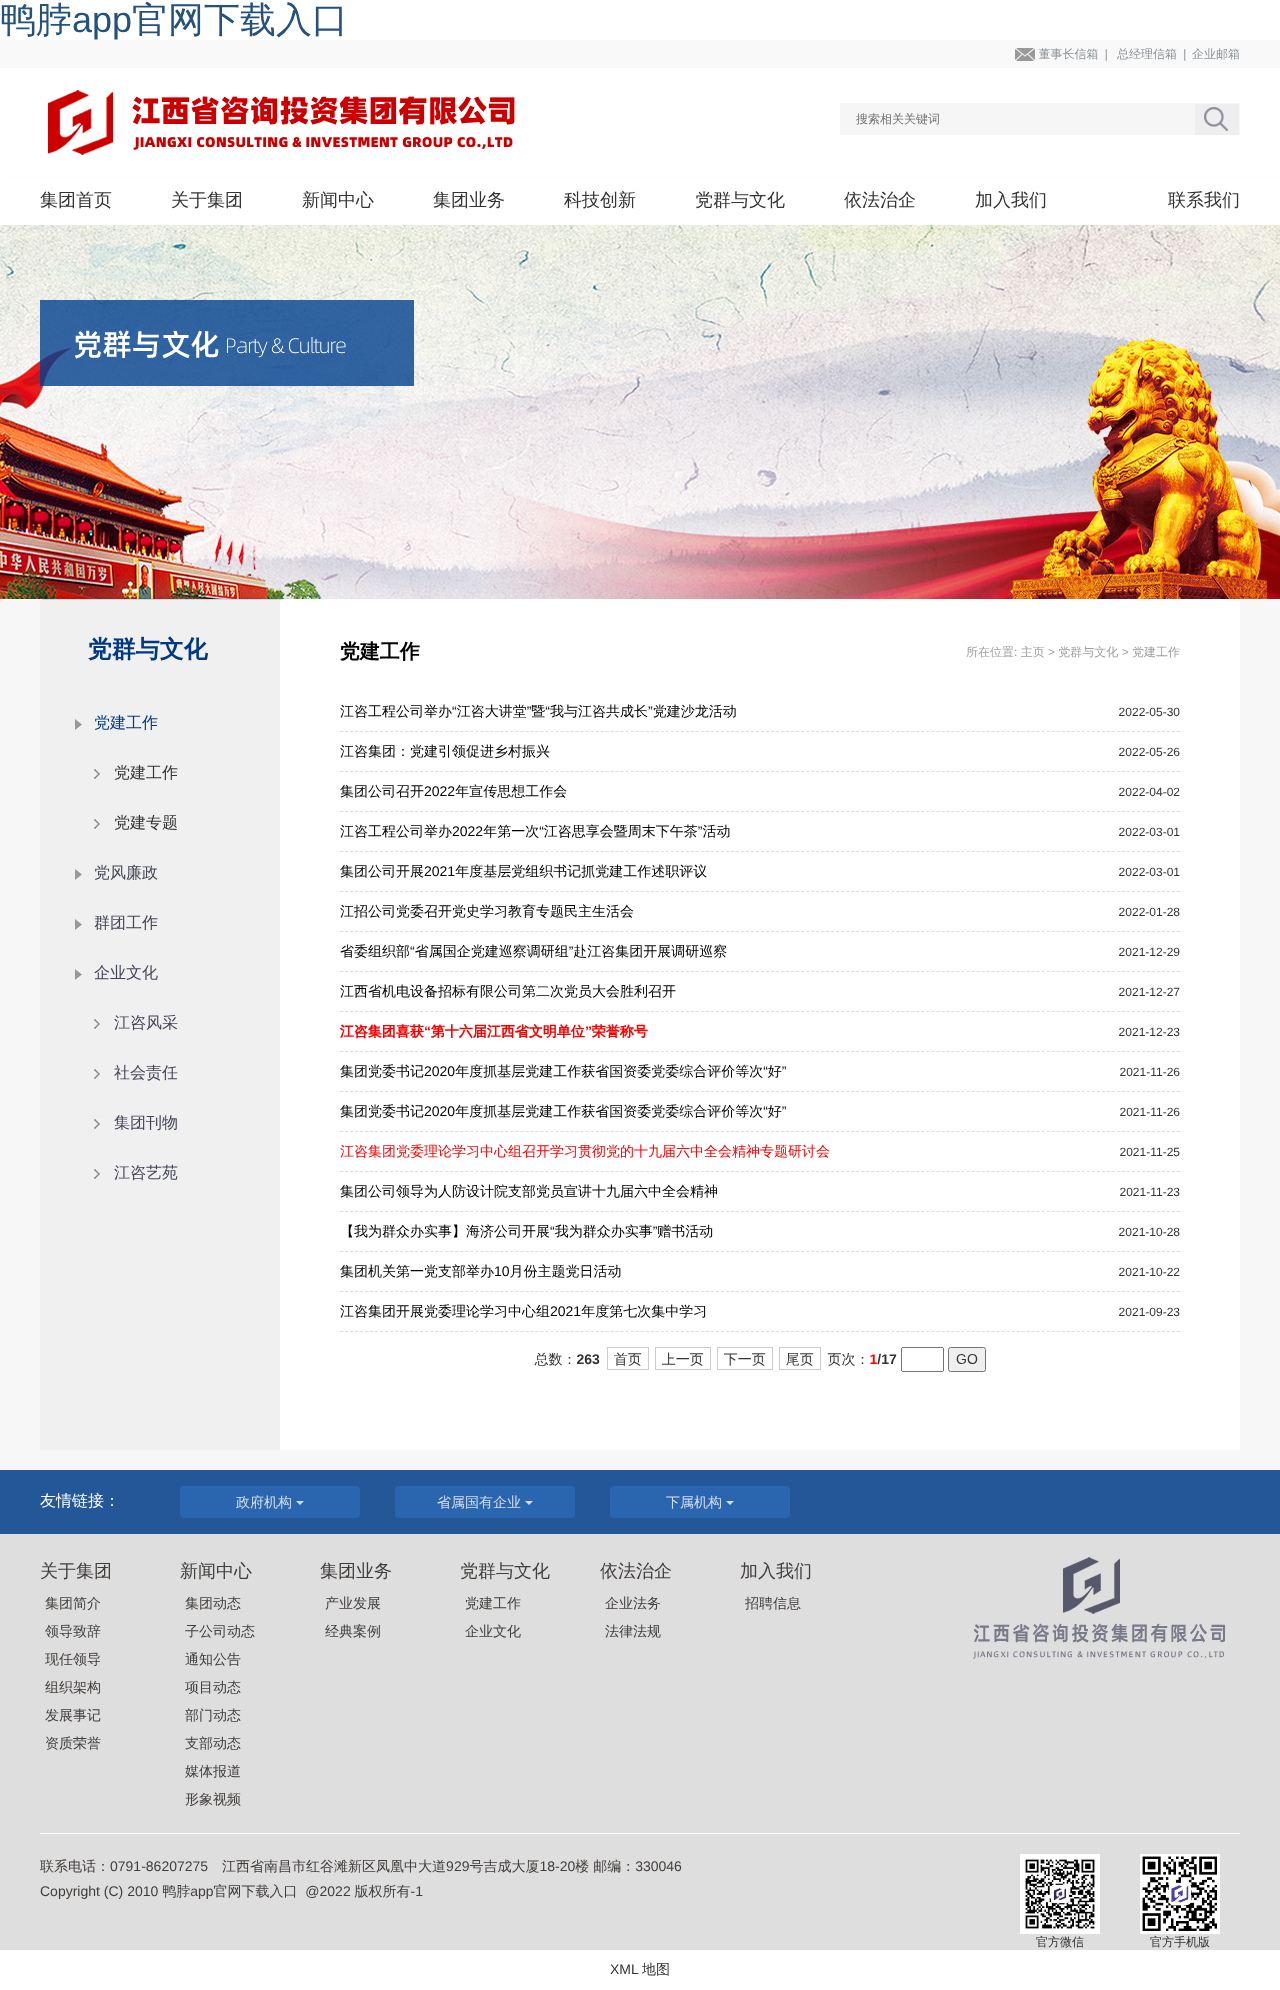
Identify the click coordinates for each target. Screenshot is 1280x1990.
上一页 (683, 1359)
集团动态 (213, 1603)
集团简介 (73, 1603)
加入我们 (1011, 200)
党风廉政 (126, 873)
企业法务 (633, 1603)
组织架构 (73, 1687)
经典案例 (353, 1631)
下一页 (745, 1359)
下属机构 (696, 1502)
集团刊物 (146, 1123)
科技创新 (600, 200)
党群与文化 (740, 200)
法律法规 (633, 1631)
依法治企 (880, 200)
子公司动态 (220, 1631)
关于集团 (207, 200)
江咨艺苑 (146, 1173)
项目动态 (213, 1687)
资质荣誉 (73, 1743)
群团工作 (126, 923)
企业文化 (493, 1631)
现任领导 (73, 1659)
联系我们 (1204, 200)
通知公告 (213, 1659)
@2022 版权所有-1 (364, 1891)
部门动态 (213, 1715)
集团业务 (469, 200)
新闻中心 (338, 200)
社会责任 (146, 1073)
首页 (628, 1359)
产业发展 (353, 1603)
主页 (1033, 652)
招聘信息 (773, 1603)
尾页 (800, 1359)
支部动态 (213, 1743)
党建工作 (146, 773)
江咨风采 (146, 1023)
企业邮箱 (1216, 54)
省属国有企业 (481, 1502)
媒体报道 (213, 1771)
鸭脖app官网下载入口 (229, 1891)
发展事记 (73, 1715)
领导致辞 (73, 1631)
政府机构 (266, 1502)
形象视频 (213, 1799)
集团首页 (76, 200)
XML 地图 (640, 1969)
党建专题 (146, 823)
